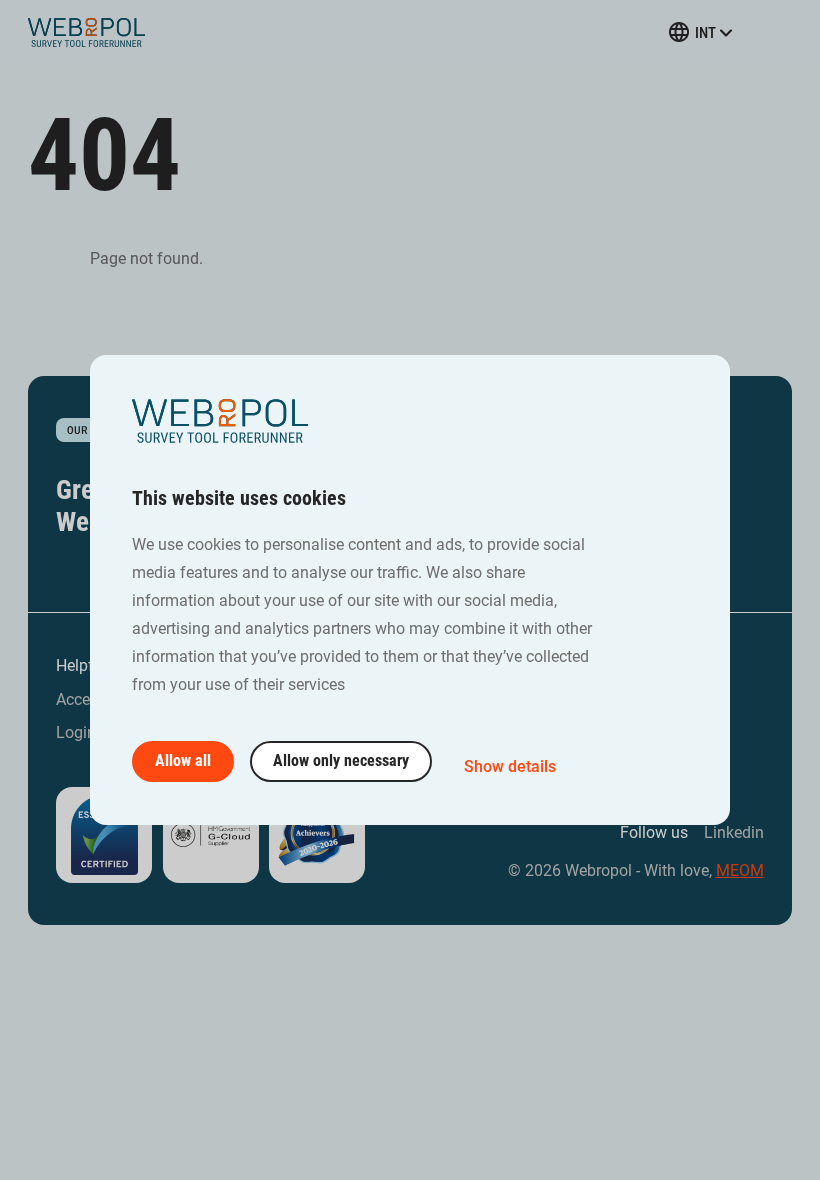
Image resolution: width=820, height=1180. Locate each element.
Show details (510, 766)
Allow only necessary (341, 760)
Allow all (183, 760)
